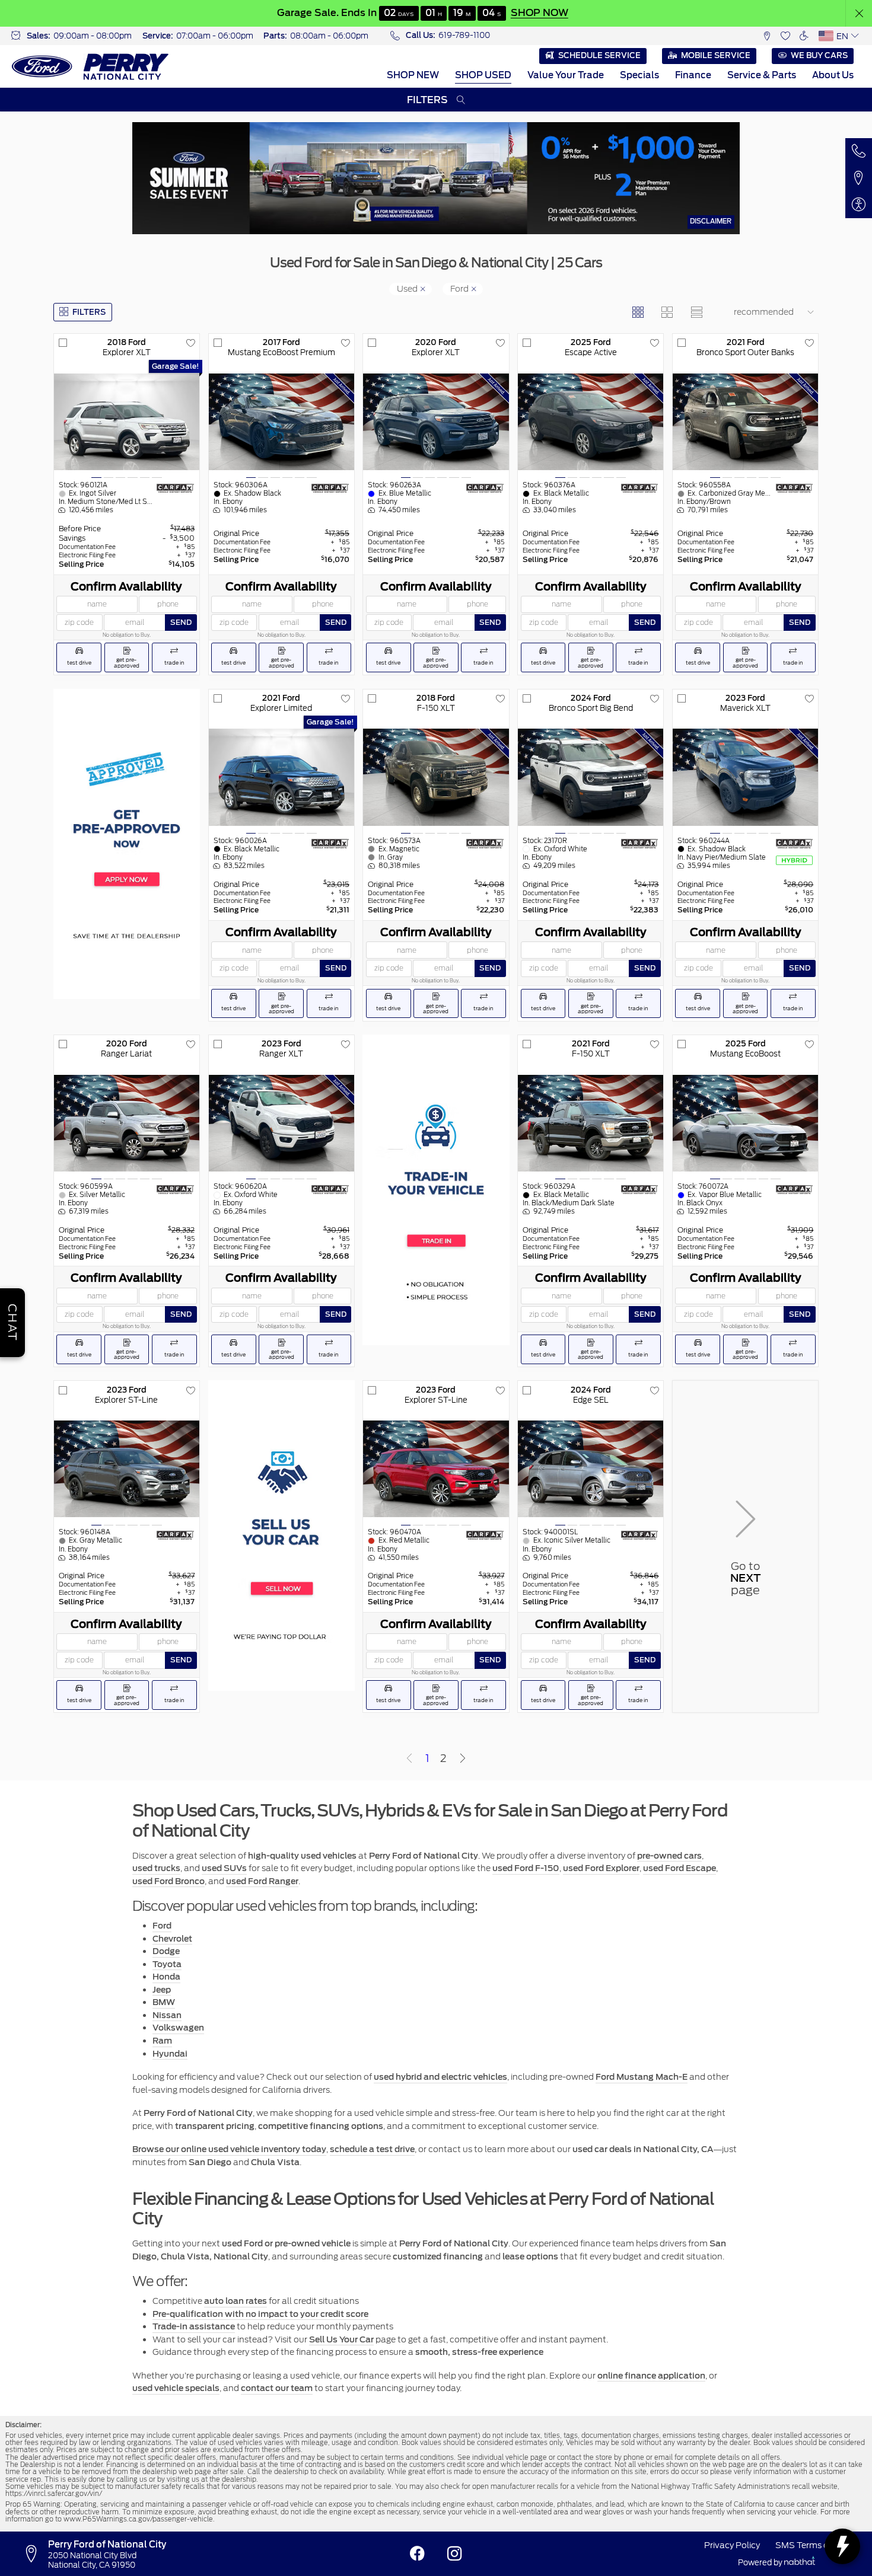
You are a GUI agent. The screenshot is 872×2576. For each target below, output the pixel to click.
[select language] (855, 36)
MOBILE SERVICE (716, 55)
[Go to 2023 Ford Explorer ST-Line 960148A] (127, 1469)
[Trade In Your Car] (436, 1190)
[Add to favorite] (190, 343)
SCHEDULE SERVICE (599, 55)
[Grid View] (637, 312)
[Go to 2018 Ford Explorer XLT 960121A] (127, 422)
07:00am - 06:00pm (215, 36)
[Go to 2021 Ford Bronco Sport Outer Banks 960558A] (745, 422)
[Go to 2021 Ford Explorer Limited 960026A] (281, 777)
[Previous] (409, 1759)
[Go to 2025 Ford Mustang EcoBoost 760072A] (745, 1123)
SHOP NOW (539, 12)
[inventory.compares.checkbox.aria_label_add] (63, 343)
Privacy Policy (732, 2545)
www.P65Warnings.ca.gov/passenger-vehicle (138, 2519)
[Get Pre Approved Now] (127, 844)
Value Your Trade (566, 75)
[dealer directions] (35, 2554)
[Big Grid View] (667, 312)
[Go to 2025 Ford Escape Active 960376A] (591, 422)
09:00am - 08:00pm (93, 36)
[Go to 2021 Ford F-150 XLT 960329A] (591, 1123)
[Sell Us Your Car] (281, 1536)
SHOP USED (483, 75)
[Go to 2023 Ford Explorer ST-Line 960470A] (436, 1469)
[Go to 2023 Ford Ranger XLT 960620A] (281, 1123)
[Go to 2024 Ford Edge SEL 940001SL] (591, 1469)
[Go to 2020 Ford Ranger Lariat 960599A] (127, 1123)
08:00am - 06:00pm (329, 36)
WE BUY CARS (819, 55)
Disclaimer (711, 221)
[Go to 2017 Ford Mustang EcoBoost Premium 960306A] (281, 422)
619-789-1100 (464, 35)
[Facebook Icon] (417, 2554)
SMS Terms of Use (812, 2545)
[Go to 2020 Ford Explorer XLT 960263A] (436, 422)
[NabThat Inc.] (800, 2562)
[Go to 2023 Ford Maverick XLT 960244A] (745, 777)
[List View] (696, 312)
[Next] (463, 1759)
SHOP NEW (413, 75)
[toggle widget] (842, 2546)
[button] (859, 13)
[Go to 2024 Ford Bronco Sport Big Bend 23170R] (591, 777)
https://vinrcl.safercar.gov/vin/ (54, 2494)
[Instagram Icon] (455, 2554)
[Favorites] (785, 36)
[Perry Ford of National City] (90, 67)
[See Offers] (436, 178)
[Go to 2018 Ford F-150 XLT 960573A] (436, 777)
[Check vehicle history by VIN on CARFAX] (175, 488)
